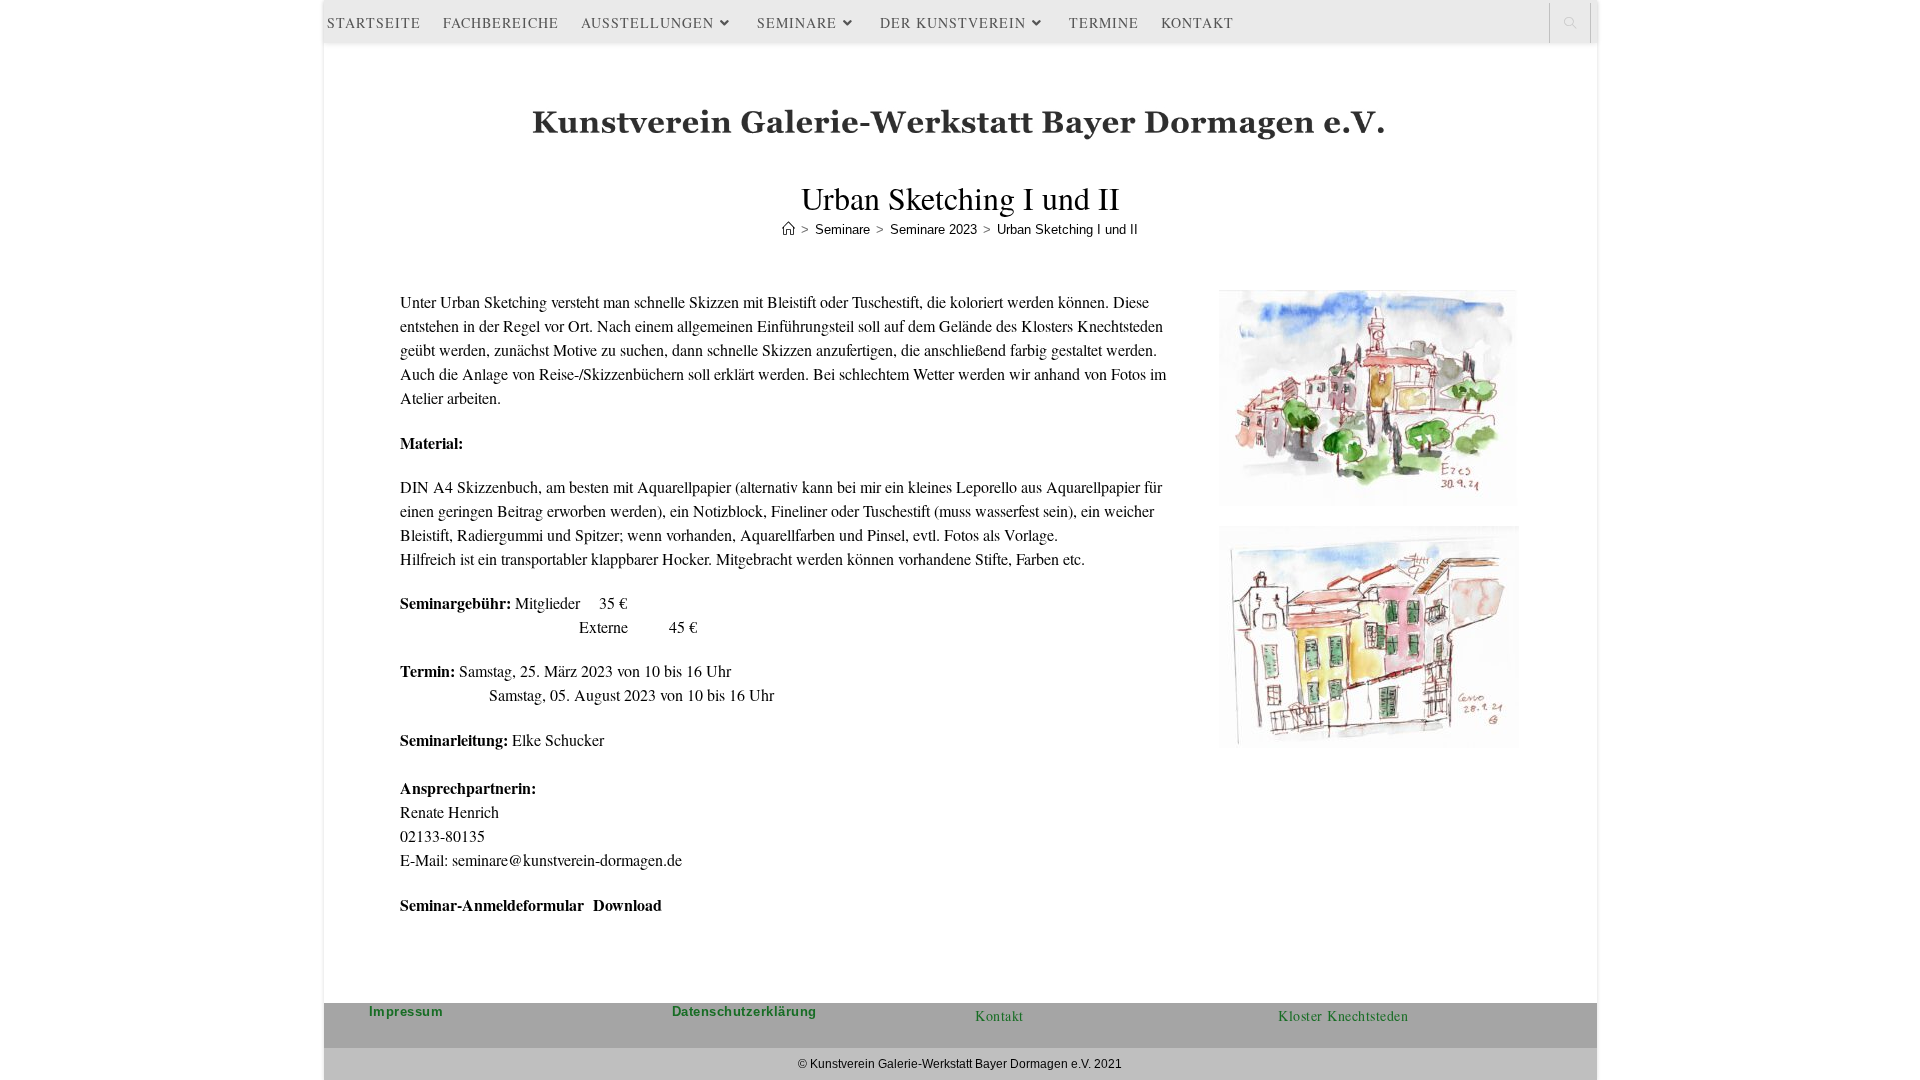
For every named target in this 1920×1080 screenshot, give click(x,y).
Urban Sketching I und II (1067, 229)
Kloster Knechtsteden (1343, 1015)
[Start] (788, 229)
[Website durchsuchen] (1570, 24)
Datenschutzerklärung (744, 1011)
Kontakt (999, 1015)
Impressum (406, 1011)
